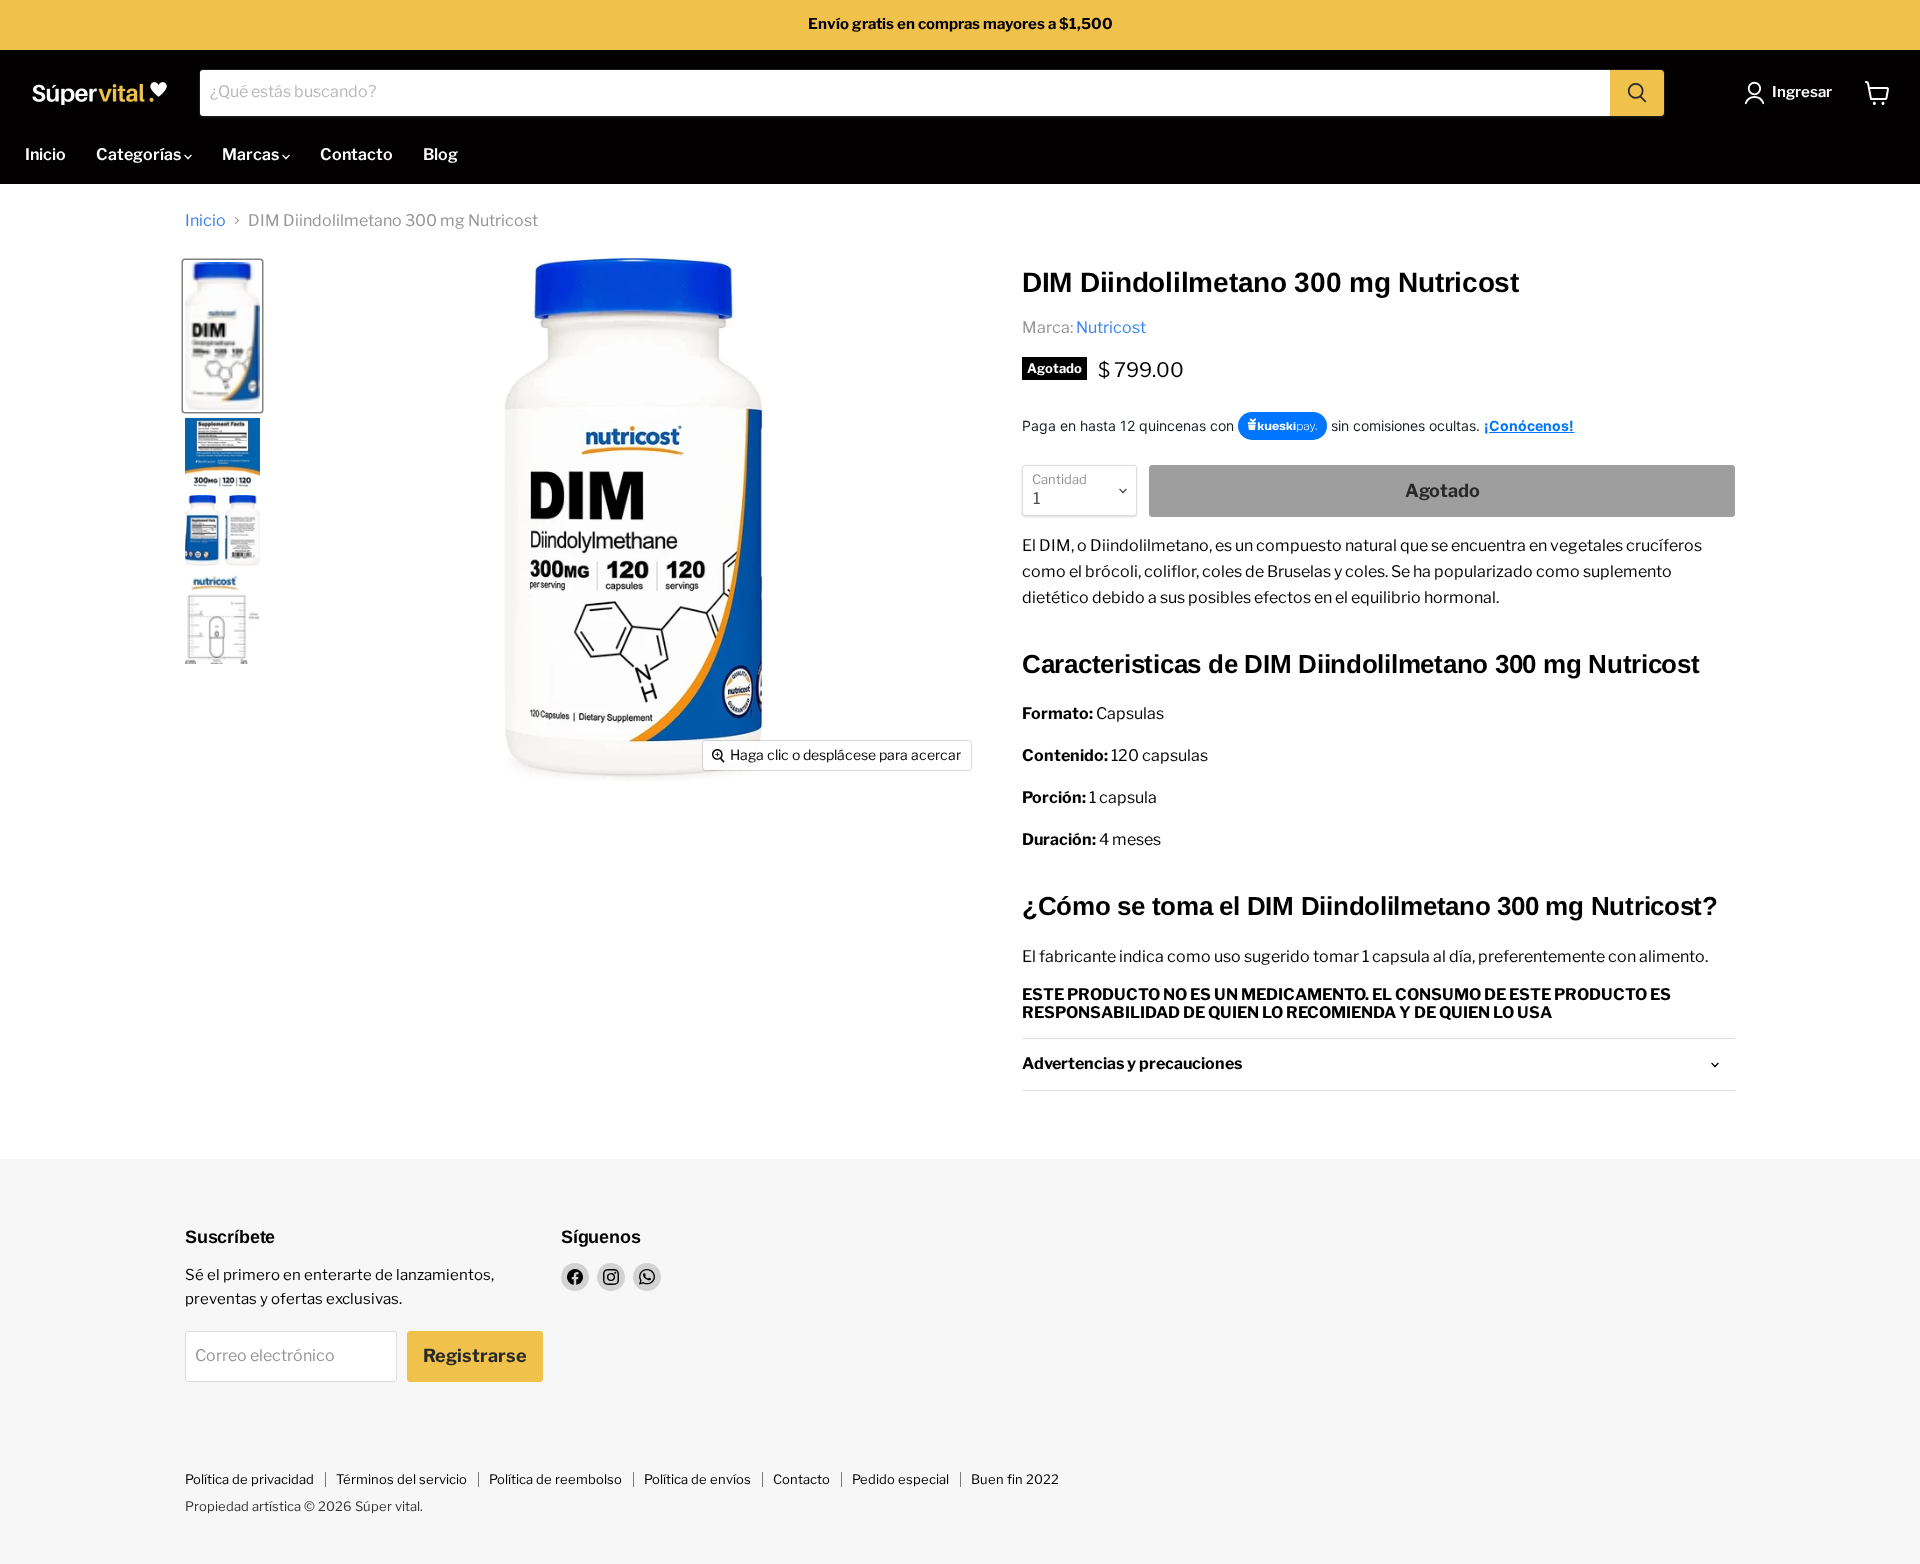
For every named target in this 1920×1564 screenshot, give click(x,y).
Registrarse (475, 1355)
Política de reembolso (555, 1479)
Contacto (356, 154)
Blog (440, 154)
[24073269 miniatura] (222, 336)
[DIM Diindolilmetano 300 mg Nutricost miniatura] (222, 452)
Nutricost (1111, 327)
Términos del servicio (401, 1479)
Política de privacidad (249, 1479)
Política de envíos (697, 1479)
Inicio (45, 154)
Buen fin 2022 (1015, 1479)
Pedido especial (900, 1479)
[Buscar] (1637, 93)
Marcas (252, 154)
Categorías (140, 154)
